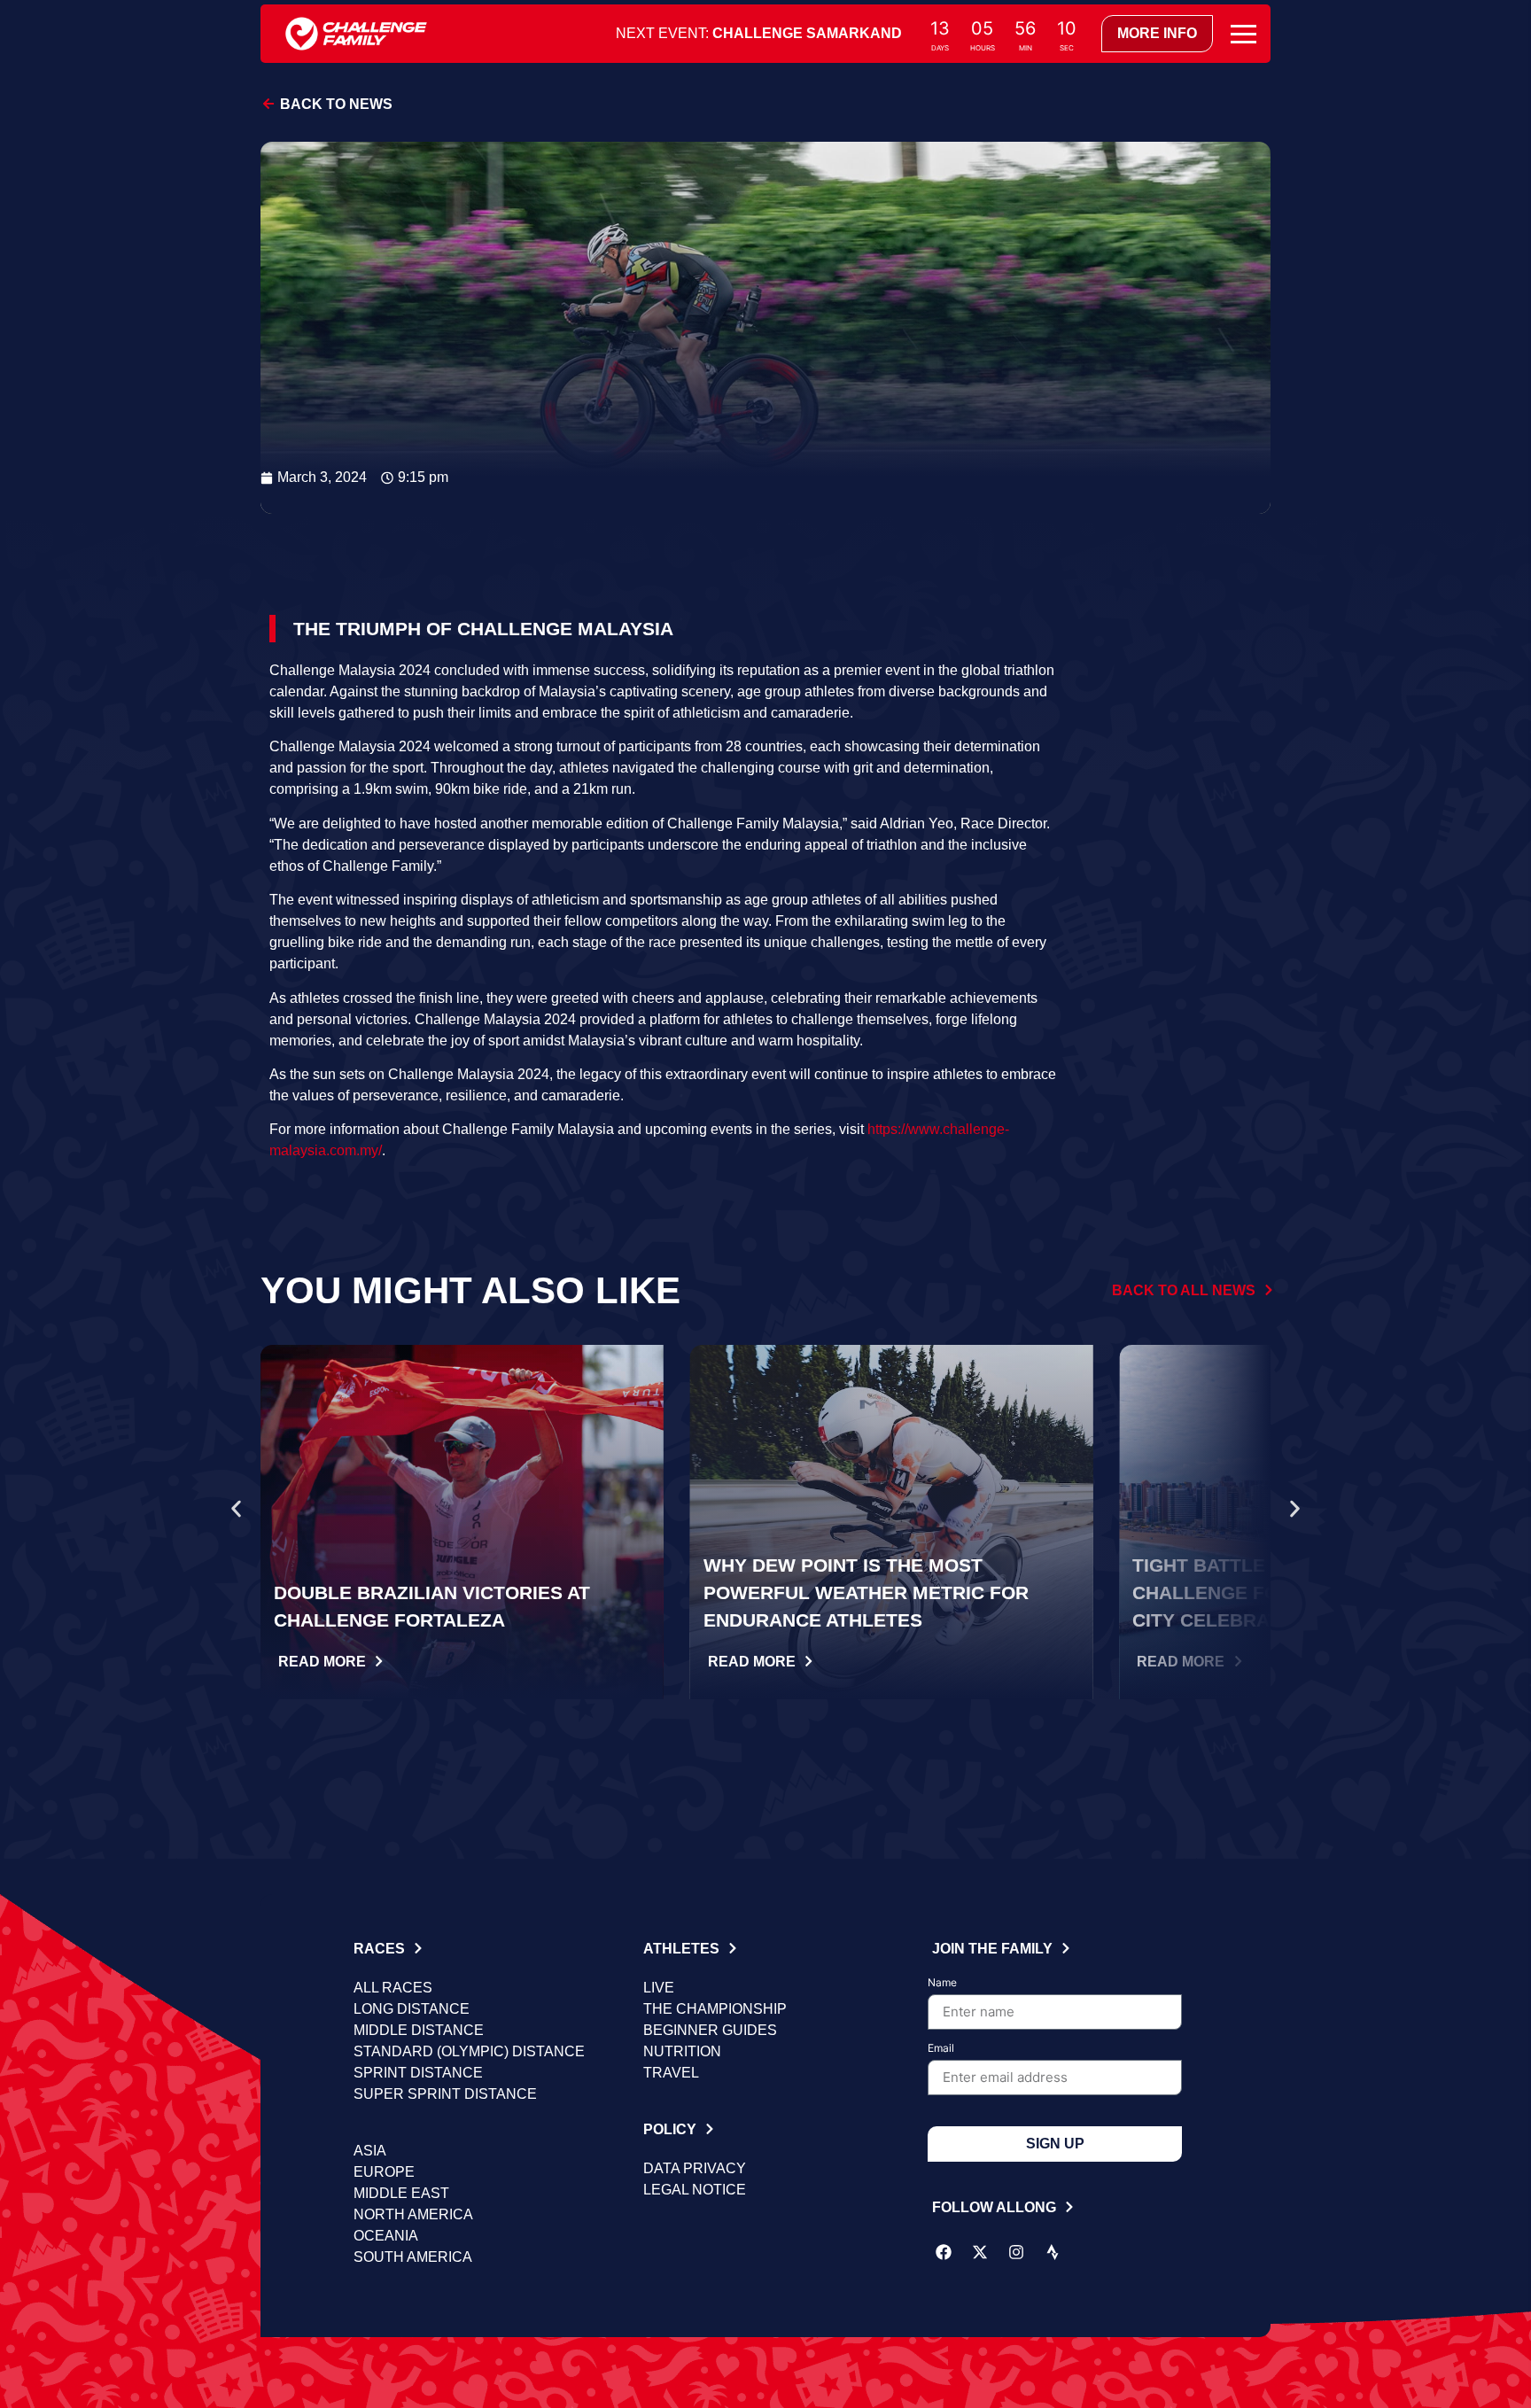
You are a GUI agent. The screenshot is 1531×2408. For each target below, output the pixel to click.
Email (941, 2049)
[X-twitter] (980, 2252)
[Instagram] (1016, 2252)
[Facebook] (944, 2252)
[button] (236, 1508)
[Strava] (1053, 2252)
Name (942, 1983)
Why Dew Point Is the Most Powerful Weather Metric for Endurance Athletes (866, 1592)
